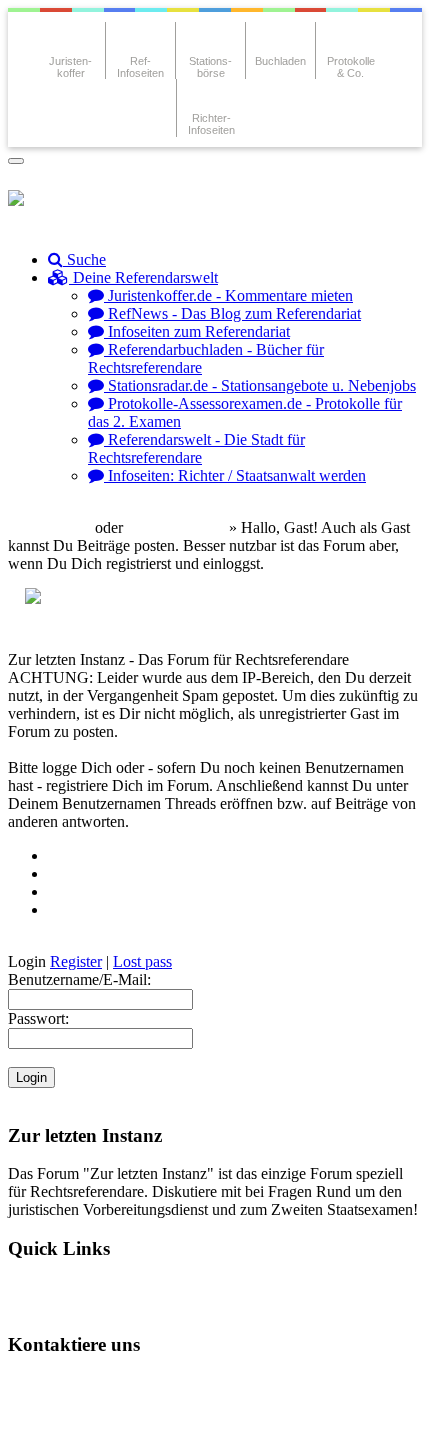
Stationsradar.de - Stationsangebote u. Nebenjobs (260, 385)
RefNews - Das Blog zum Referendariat (232, 313)
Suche (84, 259)
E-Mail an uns (70, 1382)
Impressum (61, 1416)
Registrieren (185, 527)
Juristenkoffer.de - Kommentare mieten (228, 295)
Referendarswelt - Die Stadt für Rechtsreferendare (196, 448)
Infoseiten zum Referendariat (197, 331)
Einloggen (56, 527)
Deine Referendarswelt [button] (143, 277)
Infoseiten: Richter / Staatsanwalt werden (235, 475)
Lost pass (142, 961)
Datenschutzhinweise (207, 1382)
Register (76, 961)
